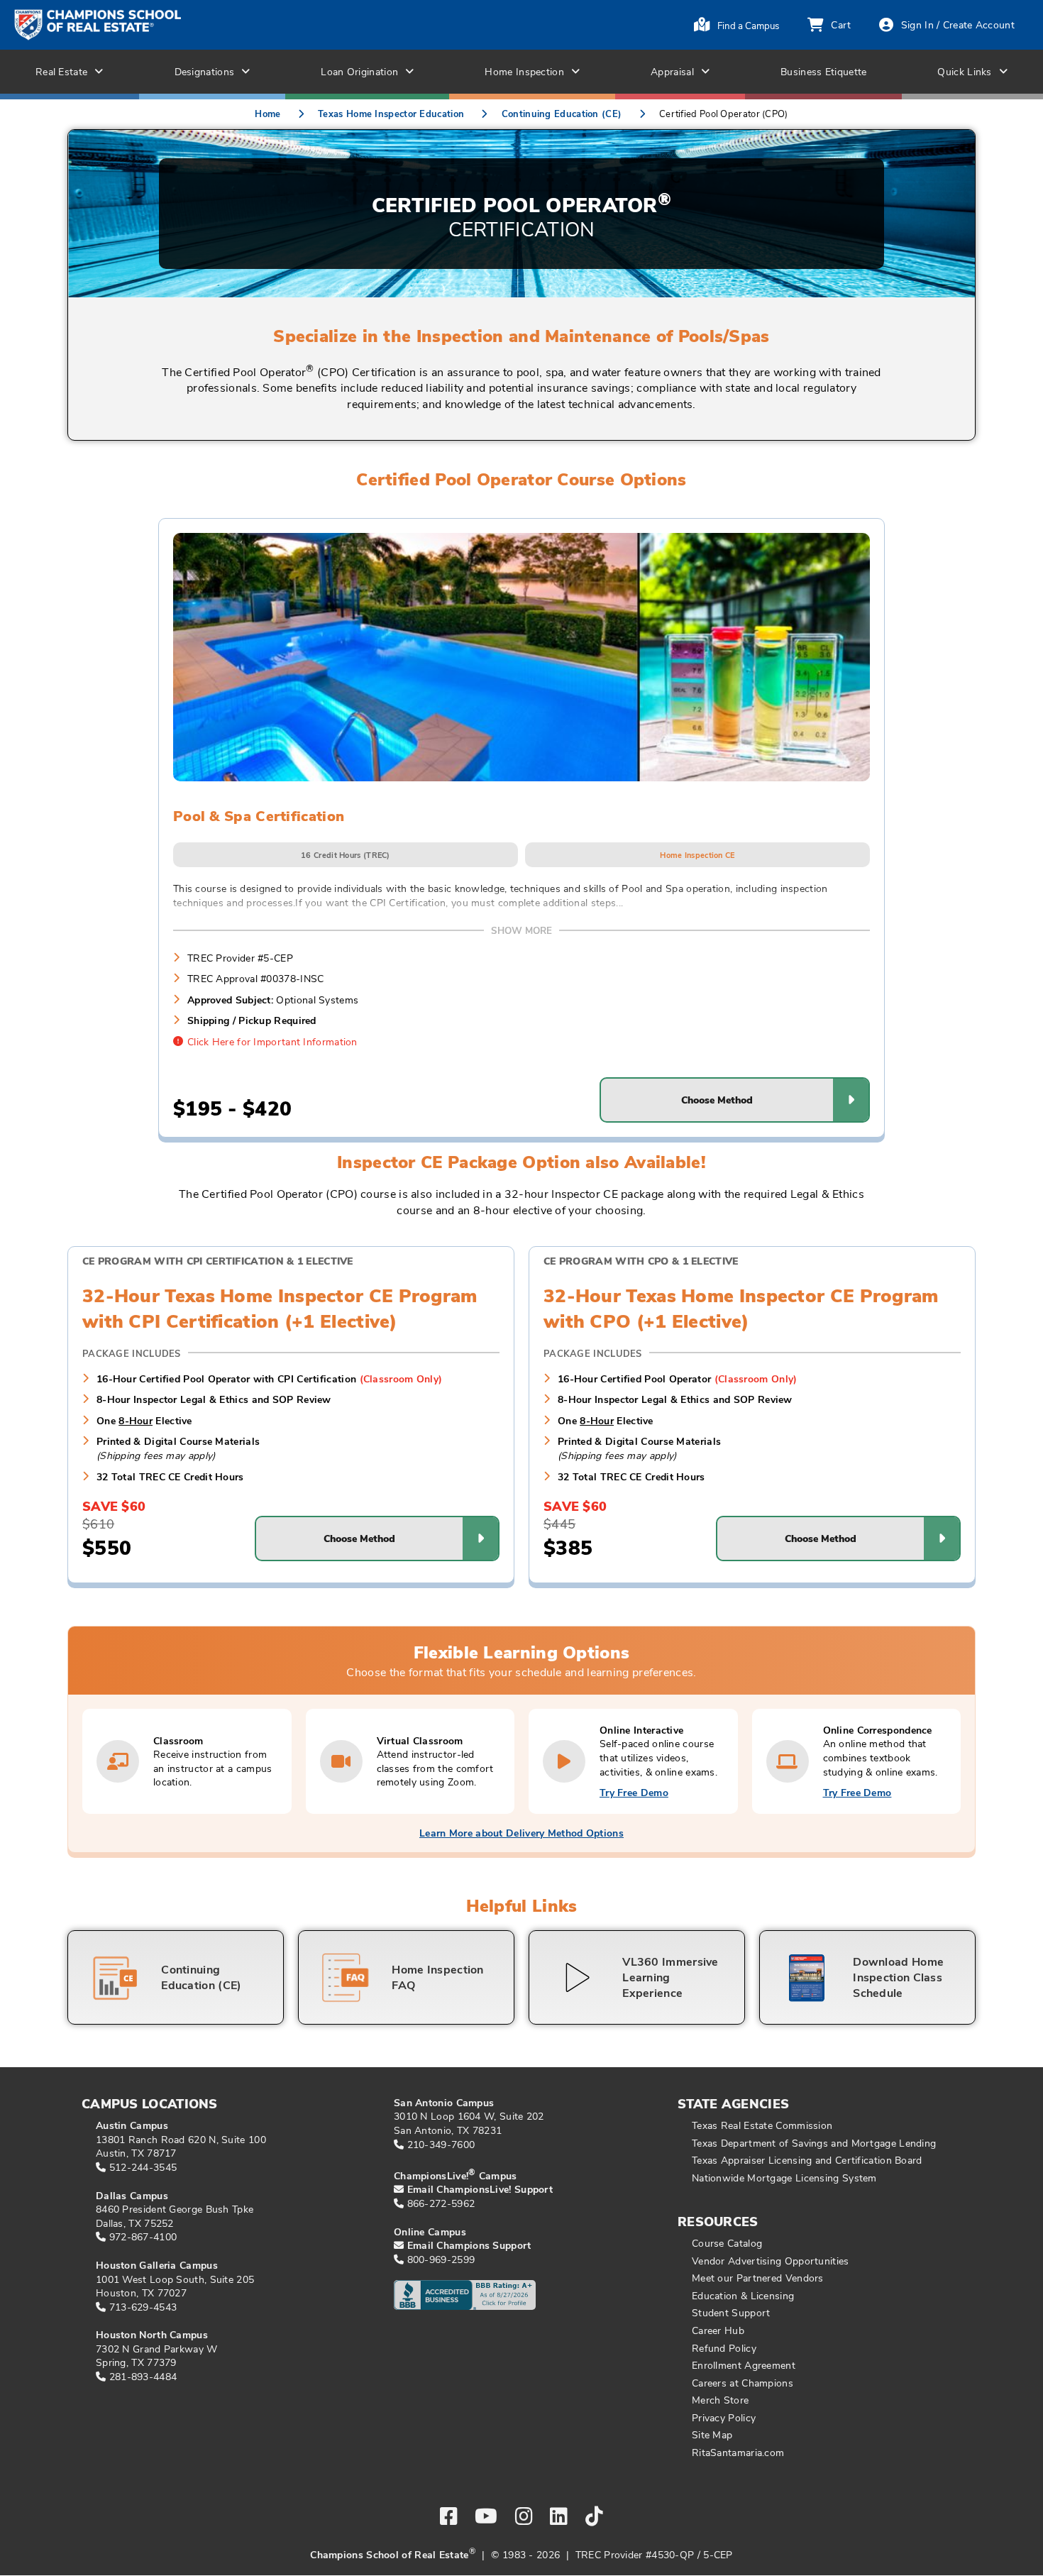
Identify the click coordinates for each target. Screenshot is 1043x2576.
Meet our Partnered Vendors (758, 2278)
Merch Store (720, 2400)
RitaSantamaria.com (738, 2452)
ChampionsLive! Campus (456, 2175)
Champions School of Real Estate (389, 2554)
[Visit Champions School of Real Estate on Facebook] (449, 2516)
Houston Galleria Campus (157, 2265)
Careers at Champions (743, 2383)
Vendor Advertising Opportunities (771, 2261)
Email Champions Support (469, 2245)
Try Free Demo (634, 1792)
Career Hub (718, 2330)
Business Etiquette (823, 71)
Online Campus (430, 2231)
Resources (718, 2221)
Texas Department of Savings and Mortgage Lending (814, 2143)
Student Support (731, 2312)
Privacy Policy (724, 2417)
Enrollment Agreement (744, 2365)
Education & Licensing (743, 2295)
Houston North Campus (152, 2334)
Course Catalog (727, 2243)
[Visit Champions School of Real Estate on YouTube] (486, 2516)
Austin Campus (132, 2125)
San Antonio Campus (444, 2102)
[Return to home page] (161, 25)
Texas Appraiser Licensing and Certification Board (807, 2160)
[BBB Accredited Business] (458, 2305)
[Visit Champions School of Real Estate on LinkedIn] (559, 2516)
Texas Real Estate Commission (762, 2125)
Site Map (712, 2434)
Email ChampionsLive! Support (480, 2189)
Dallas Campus (132, 2195)
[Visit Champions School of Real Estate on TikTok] (594, 2516)
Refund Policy (724, 2348)
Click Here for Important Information (272, 1041)
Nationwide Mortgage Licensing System (784, 2178)
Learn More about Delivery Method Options (521, 1833)
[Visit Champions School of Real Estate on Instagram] (524, 2516)
